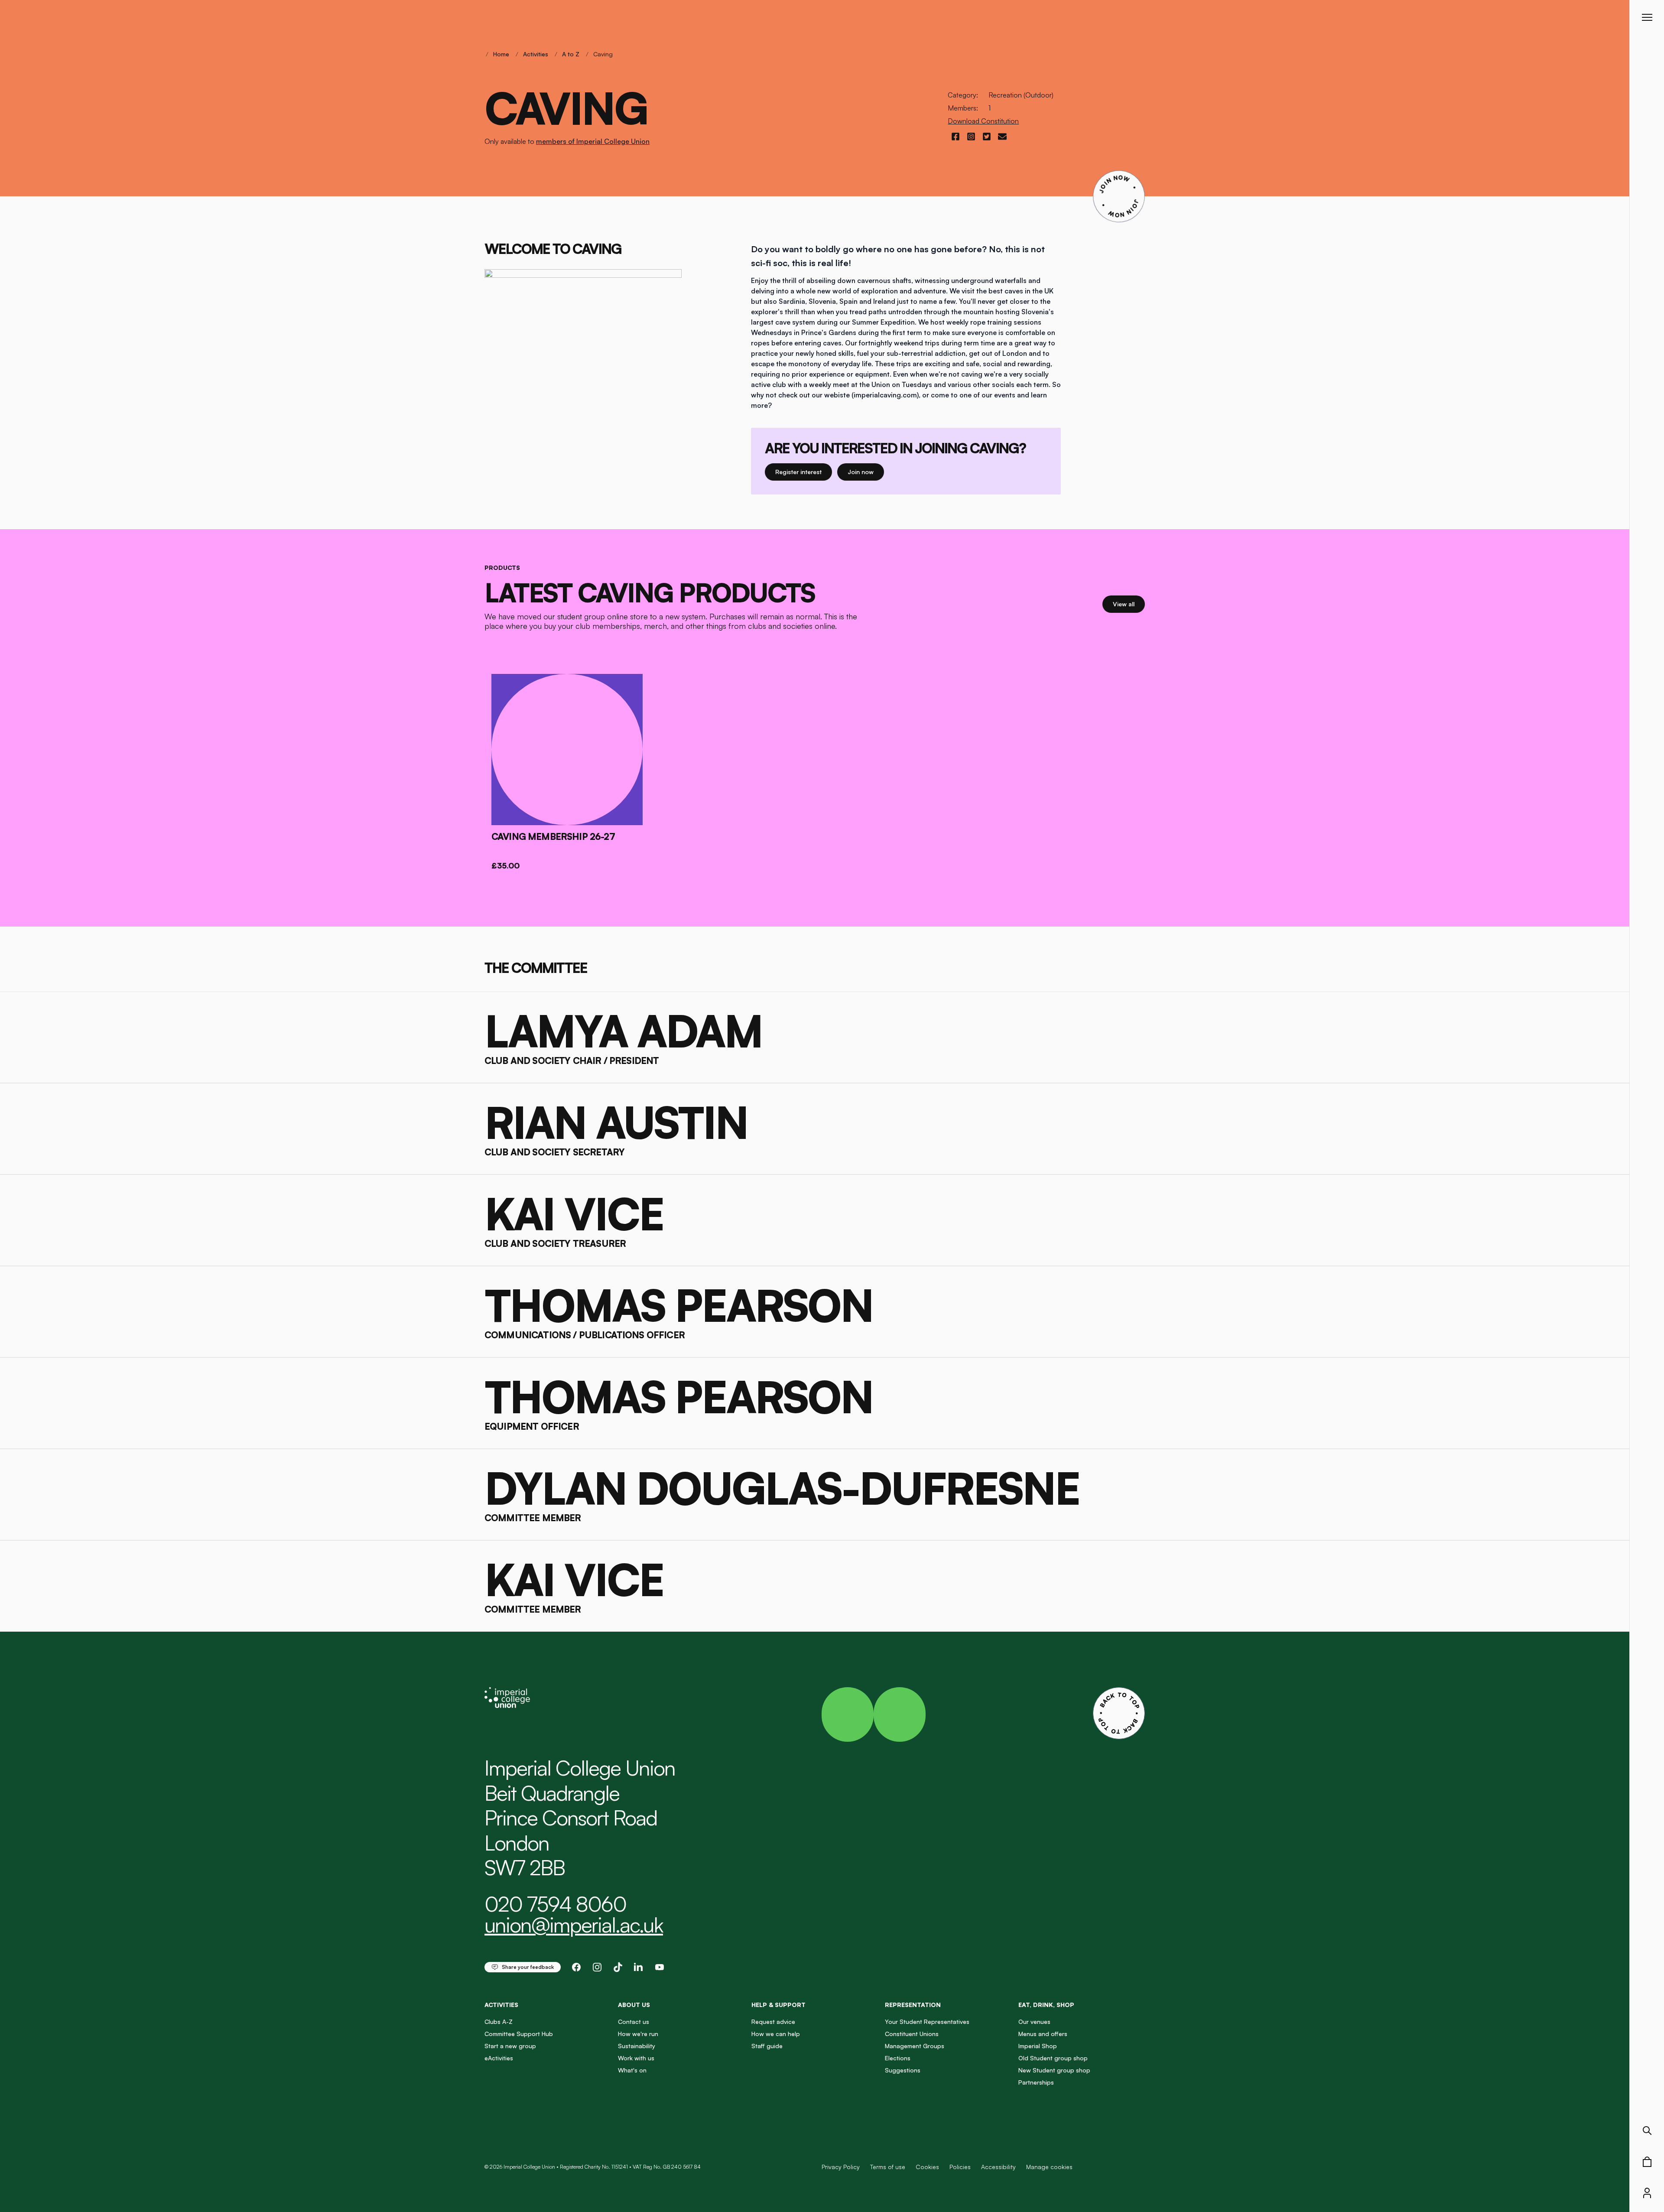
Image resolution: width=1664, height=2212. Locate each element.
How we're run (638, 2034)
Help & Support (778, 2005)
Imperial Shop (1038, 2046)
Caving (603, 54)
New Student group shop (1054, 2070)
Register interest (804, 472)
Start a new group (510, 2046)
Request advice (773, 2022)
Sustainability (637, 2046)
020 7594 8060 (555, 1904)
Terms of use (888, 2167)
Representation (913, 2005)
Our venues (1034, 2022)
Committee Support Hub (519, 2034)
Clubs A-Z (499, 2022)
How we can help (776, 2034)
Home (501, 54)
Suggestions (903, 2070)
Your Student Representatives (927, 2022)
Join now (864, 472)
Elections (898, 2058)
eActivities (499, 2058)
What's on (632, 2070)
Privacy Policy (841, 2167)
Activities (536, 54)
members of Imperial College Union (593, 141)
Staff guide (767, 2046)
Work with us (636, 2058)
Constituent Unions (912, 2034)
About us (634, 2005)
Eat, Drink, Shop (1046, 2005)
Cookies (927, 2167)
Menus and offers (1043, 2034)
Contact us (634, 2022)
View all (1129, 604)
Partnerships (1036, 2082)
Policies (960, 2167)
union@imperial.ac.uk (574, 1925)
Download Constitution (983, 121)
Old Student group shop (1053, 2058)
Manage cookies (1049, 2167)
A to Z (571, 54)
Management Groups (915, 2046)
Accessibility (998, 2167)
